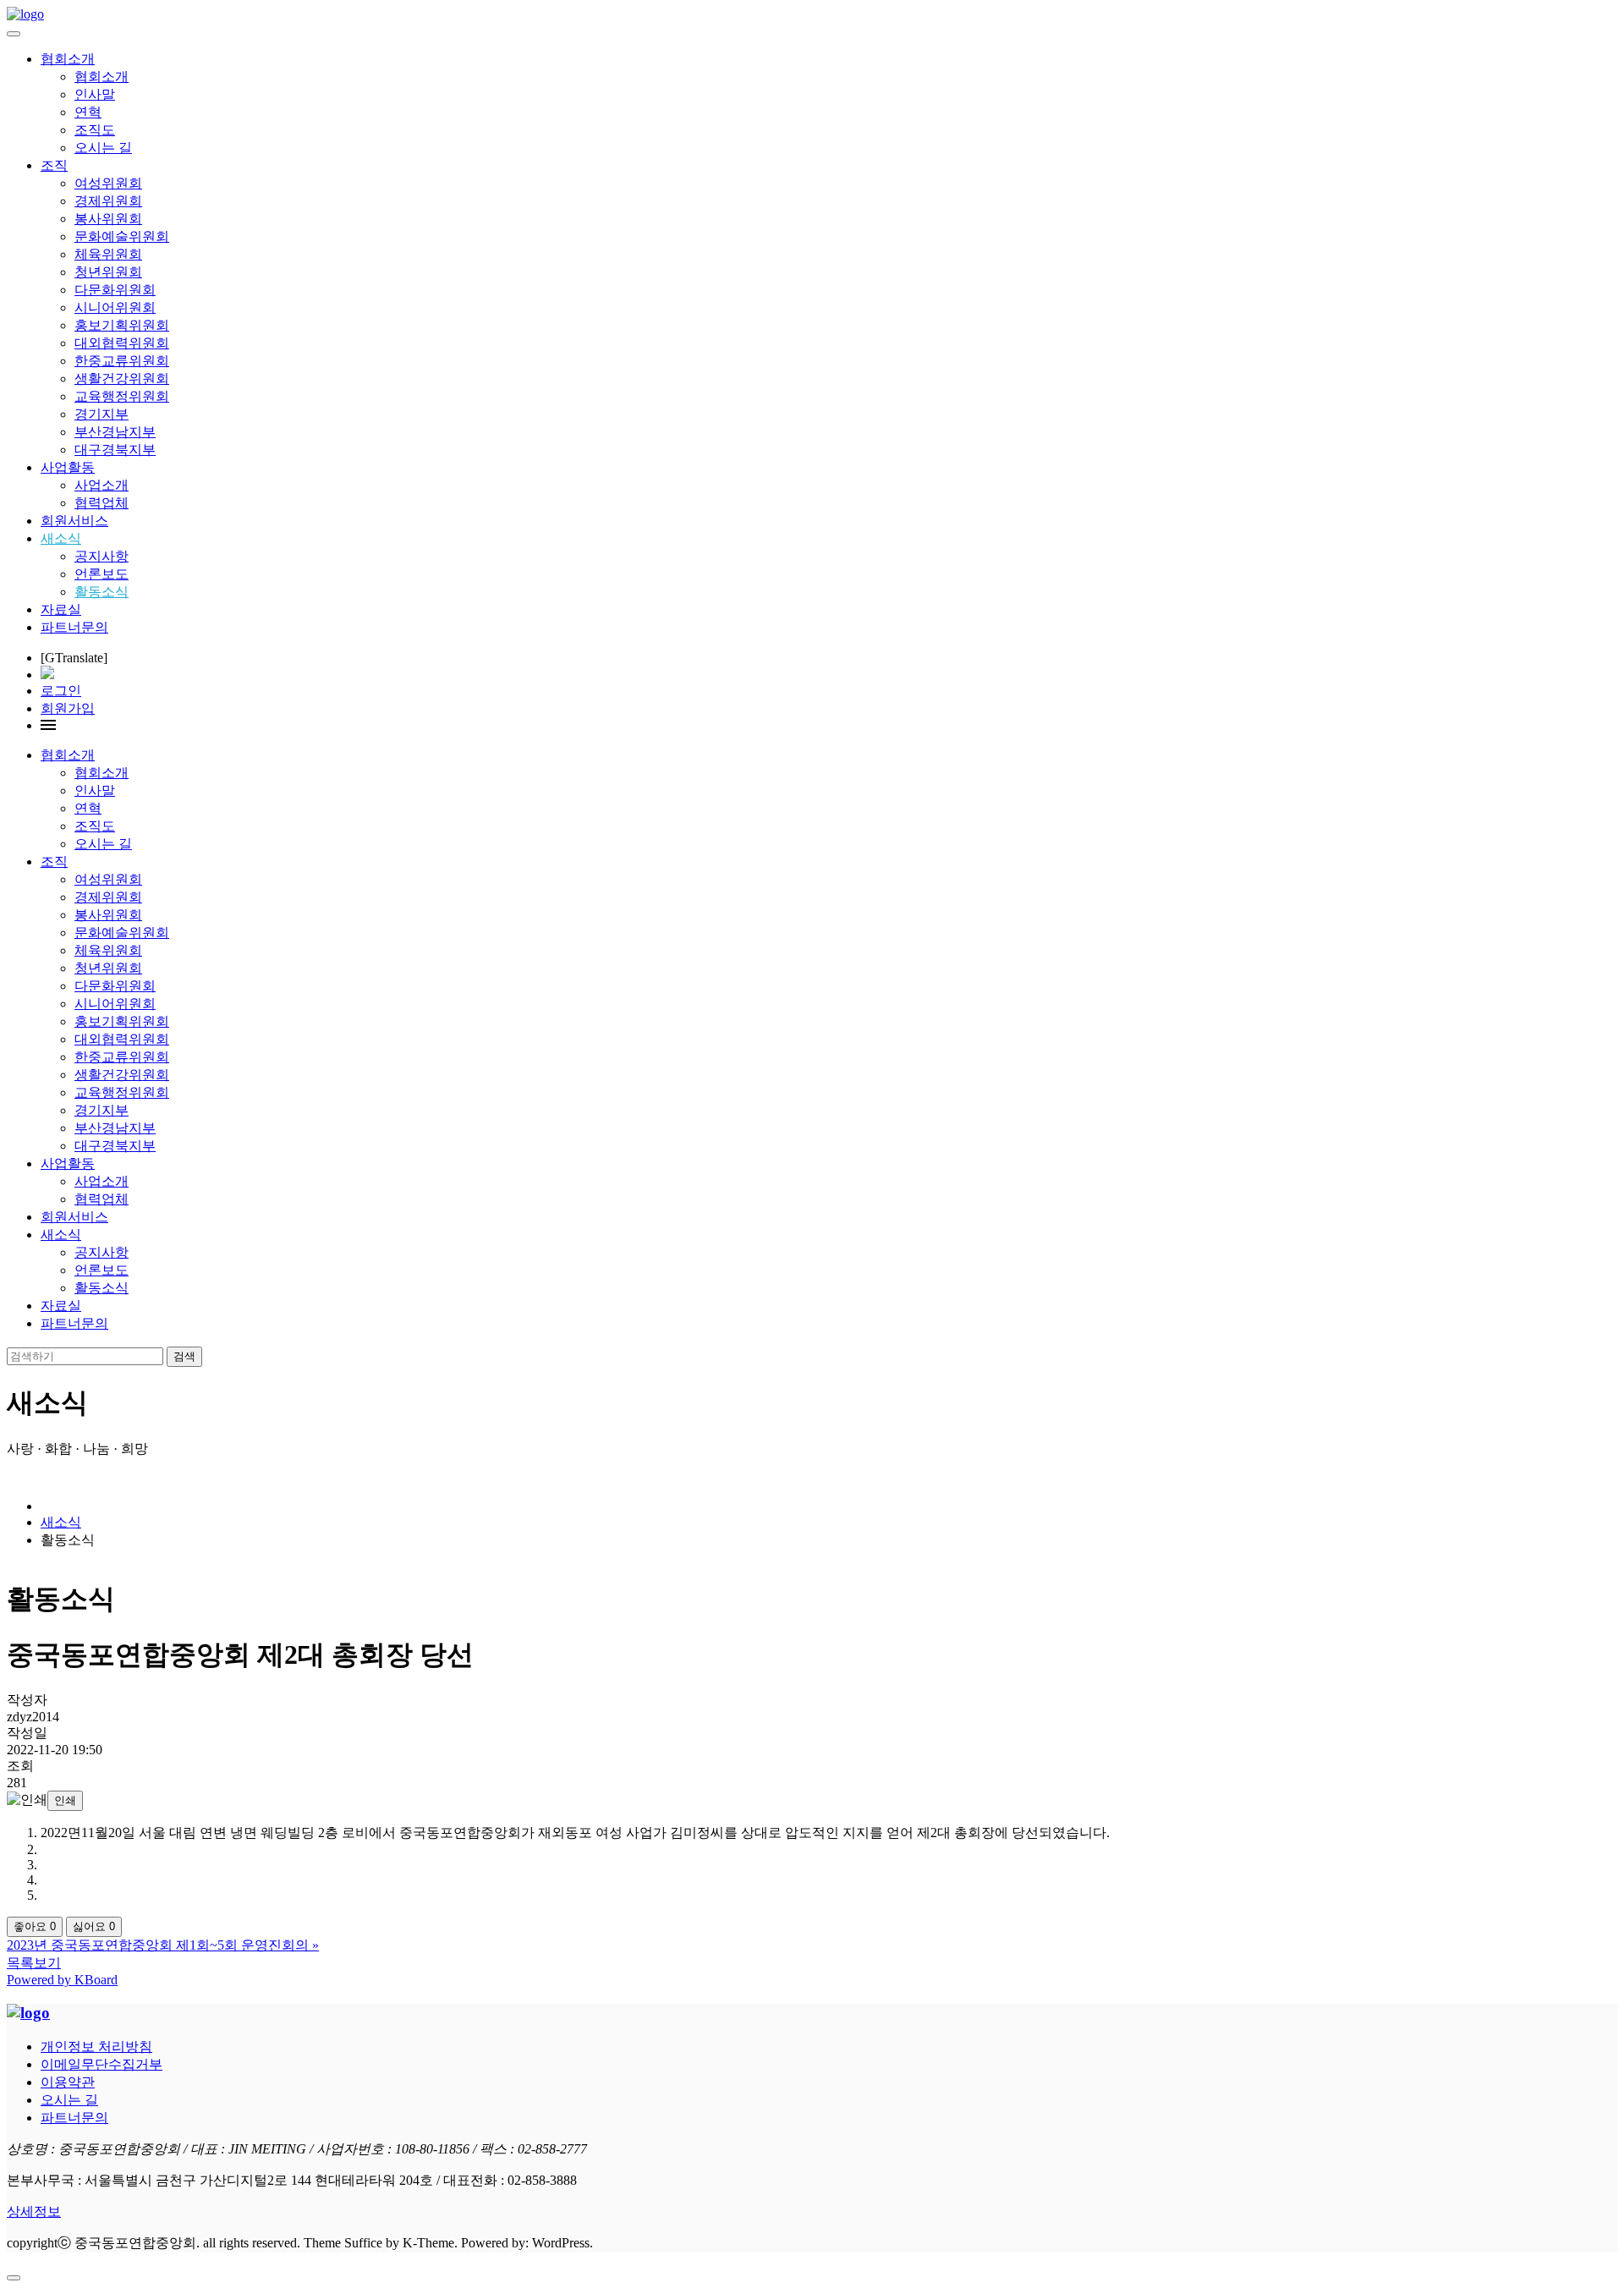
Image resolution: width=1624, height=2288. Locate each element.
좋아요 (35, 1926)
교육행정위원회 (122, 396)
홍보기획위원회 (122, 325)
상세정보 (34, 2211)
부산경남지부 (115, 432)
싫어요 (94, 1926)
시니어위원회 (115, 307)
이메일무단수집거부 (101, 2064)
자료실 (61, 609)
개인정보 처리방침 (96, 2047)
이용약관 (68, 2082)
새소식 (61, 538)
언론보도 (101, 574)
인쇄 (65, 1800)
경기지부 (101, 414)
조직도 (95, 130)
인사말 (95, 94)
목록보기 (34, 1963)
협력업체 (101, 503)
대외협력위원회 (122, 343)
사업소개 (101, 485)
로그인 (61, 691)
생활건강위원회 (122, 379)
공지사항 (101, 556)
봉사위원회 (108, 219)
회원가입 (68, 708)
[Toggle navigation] (14, 34)
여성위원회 (108, 183)
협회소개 (68, 59)
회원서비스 (74, 521)
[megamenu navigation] (48, 725)
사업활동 (68, 467)
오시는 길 (103, 148)
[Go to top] (14, 2278)
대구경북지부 (115, 450)
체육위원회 (108, 254)
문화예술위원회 (122, 236)
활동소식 (101, 592)
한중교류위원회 (122, 361)
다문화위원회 (115, 290)
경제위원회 (108, 201)
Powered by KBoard (62, 1980)
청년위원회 (108, 272)
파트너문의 (74, 627)
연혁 (88, 112)
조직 (54, 165)
